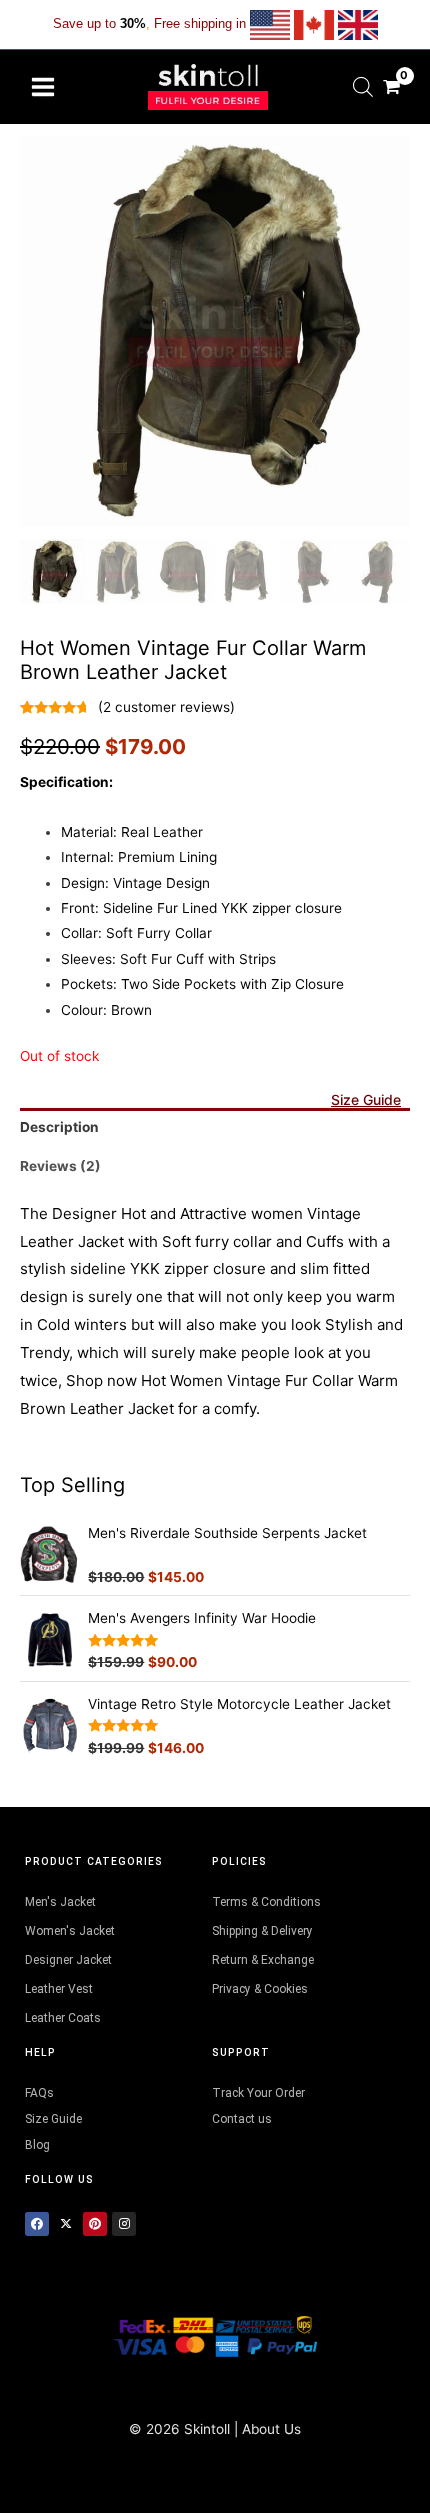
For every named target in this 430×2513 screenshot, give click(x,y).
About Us (271, 2429)
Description (59, 1127)
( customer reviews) (166, 707)
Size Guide (366, 1100)
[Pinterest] (95, 2224)
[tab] (215, 1127)
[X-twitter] (66, 2224)
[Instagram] (124, 2224)
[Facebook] (37, 2224)
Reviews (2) (60, 1166)
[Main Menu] (42, 86)
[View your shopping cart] (391, 86)
